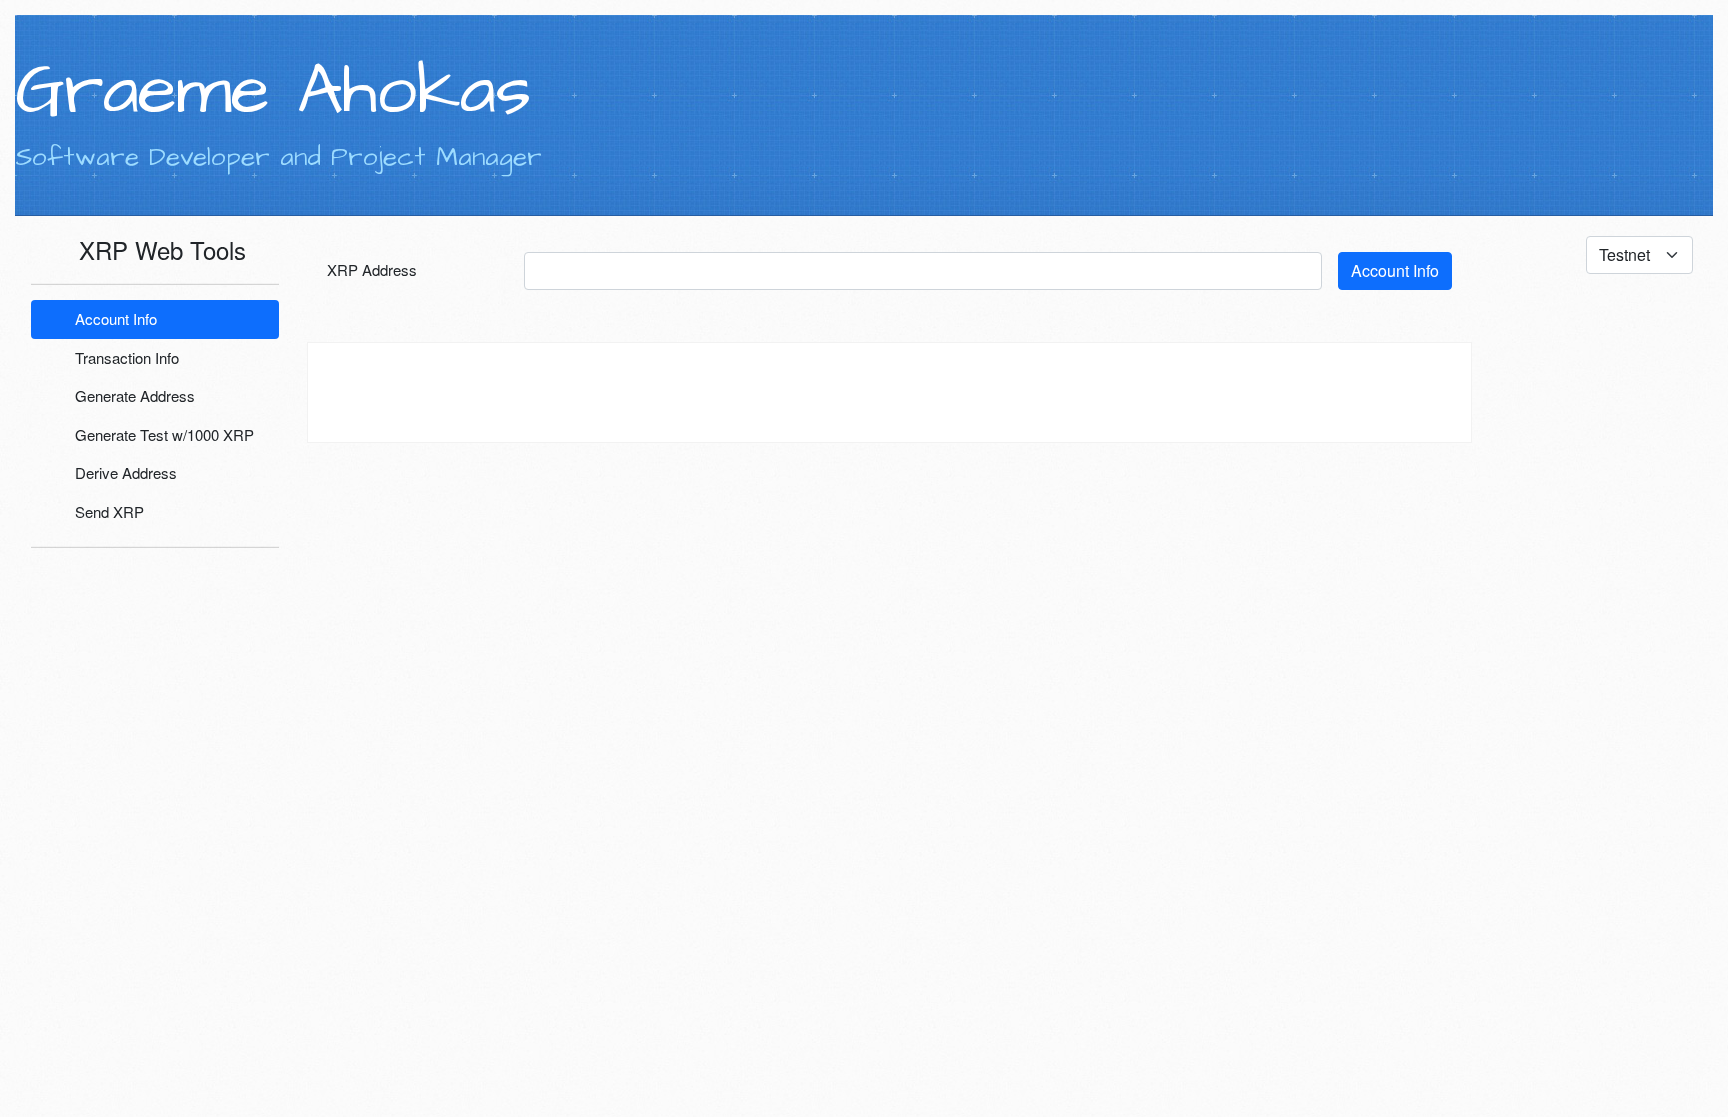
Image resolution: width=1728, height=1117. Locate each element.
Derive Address (124, 472)
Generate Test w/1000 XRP (162, 434)
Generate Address (133, 395)
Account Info (114, 318)
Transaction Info (125, 357)
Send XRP (107, 511)
